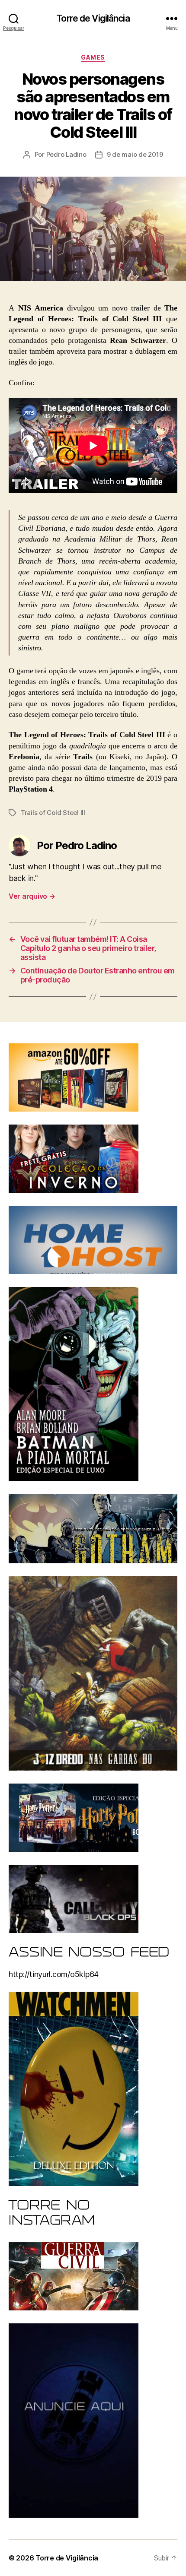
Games (93, 57)
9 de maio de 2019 (135, 154)
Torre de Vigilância (93, 18)
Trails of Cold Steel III (53, 813)
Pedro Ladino (66, 154)
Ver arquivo (32, 896)
